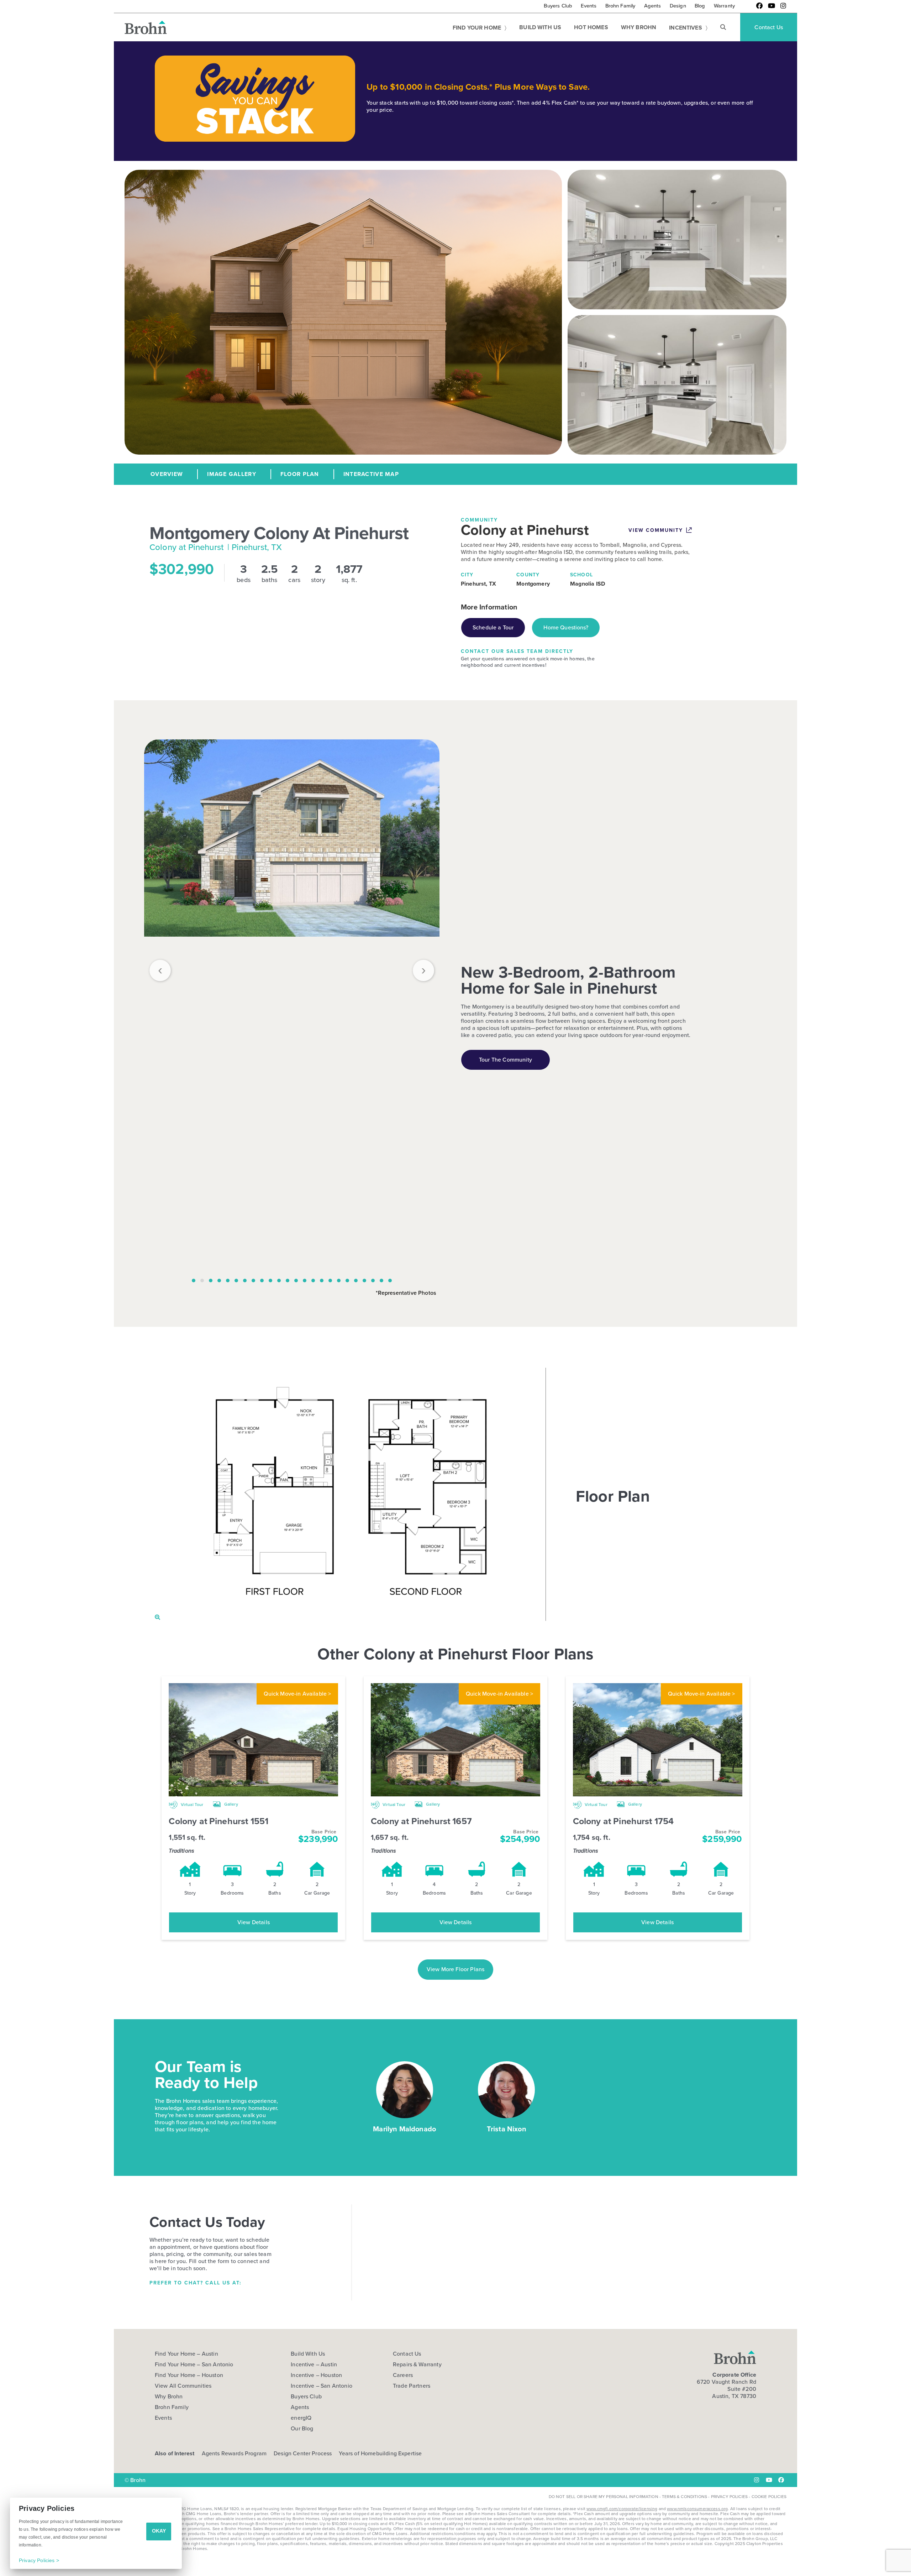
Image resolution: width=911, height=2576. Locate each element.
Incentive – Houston (316, 2375)
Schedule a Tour (493, 627)
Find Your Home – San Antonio (194, 2365)
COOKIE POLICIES (769, 2497)
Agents (300, 2407)
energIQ (301, 2418)
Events (163, 2418)
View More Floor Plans (455, 1969)
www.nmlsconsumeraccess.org (697, 2509)
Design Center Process (303, 2453)
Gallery (231, 1804)
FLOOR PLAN (300, 474)
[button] (723, 27)
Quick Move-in (297, 1694)
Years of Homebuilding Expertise (380, 2453)
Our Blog (302, 2429)
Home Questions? (566, 627)
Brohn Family (172, 2407)
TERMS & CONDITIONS (684, 2497)
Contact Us (407, 2354)
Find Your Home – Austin (186, 2354)
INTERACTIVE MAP (371, 474)
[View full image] (292, 1006)
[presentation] (160, 970)
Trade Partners (412, 2386)
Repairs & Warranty (417, 2365)
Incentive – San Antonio (322, 2386)
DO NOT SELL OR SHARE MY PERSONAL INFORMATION (604, 2497)
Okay (159, 2531)
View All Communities (183, 2386)
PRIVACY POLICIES (730, 2497)
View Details (254, 1922)
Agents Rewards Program (234, 2453)
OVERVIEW (167, 474)
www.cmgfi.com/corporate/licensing (622, 2509)
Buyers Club (306, 2397)
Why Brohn (169, 2397)
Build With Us (308, 2354)
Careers (403, 2375)
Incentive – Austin (314, 2365)
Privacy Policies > (39, 2560)
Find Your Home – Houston (189, 2375)
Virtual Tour (191, 1805)
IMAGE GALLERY (232, 474)
